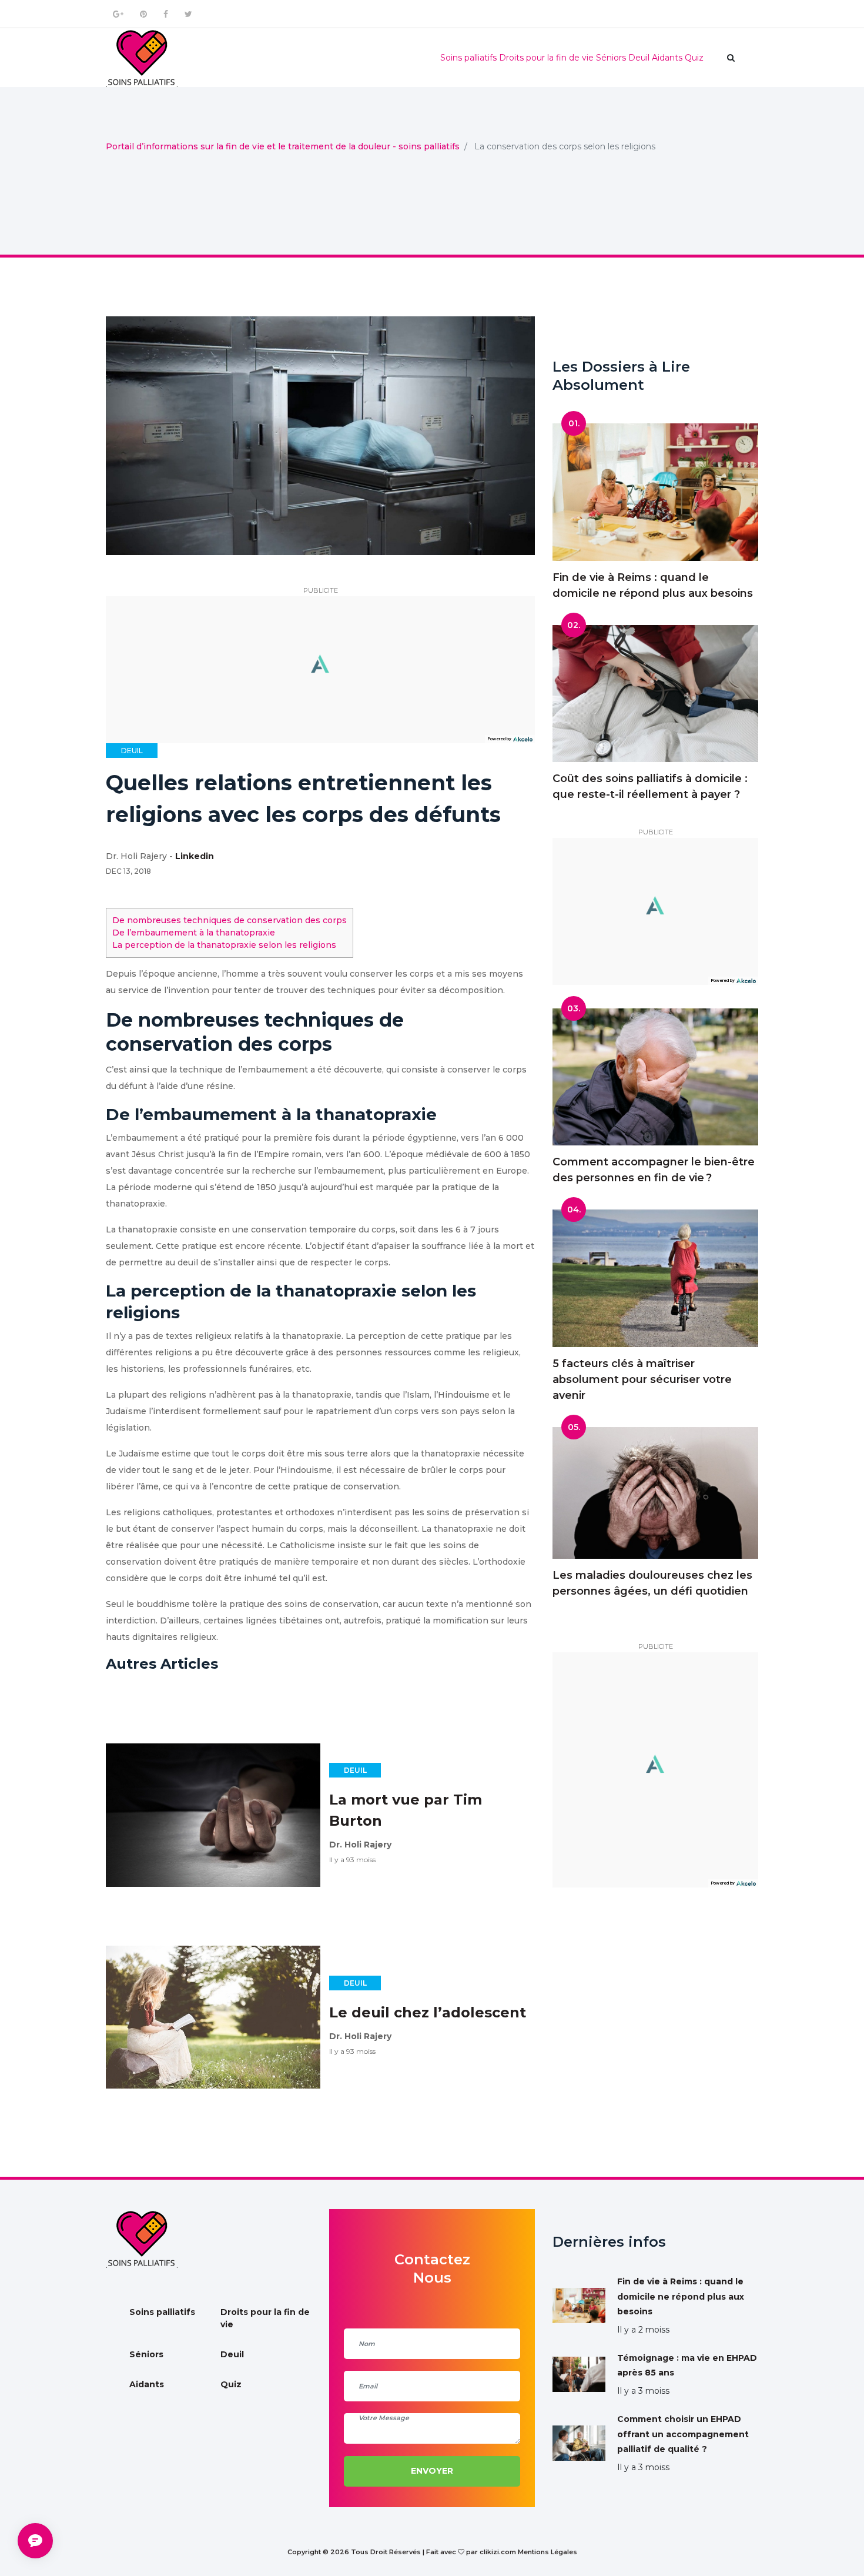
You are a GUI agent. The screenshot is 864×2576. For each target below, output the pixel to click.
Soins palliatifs (468, 58)
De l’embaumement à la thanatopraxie (194, 933)
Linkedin (195, 856)
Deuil (639, 58)
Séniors (611, 58)
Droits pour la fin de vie (546, 58)
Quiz (694, 58)
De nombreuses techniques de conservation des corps (230, 920)
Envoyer (432, 2471)
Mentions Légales (547, 2552)
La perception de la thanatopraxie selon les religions (224, 945)
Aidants (667, 58)
